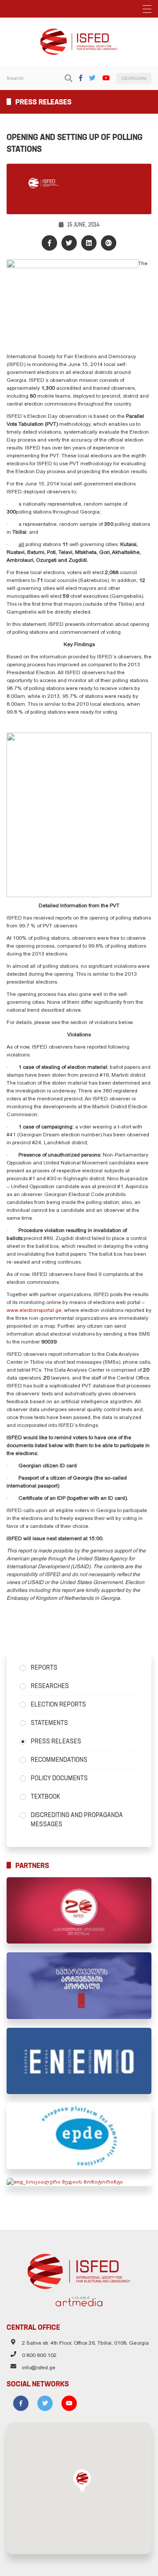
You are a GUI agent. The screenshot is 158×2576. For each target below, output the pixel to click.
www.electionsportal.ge (34, 1310)
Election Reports (58, 1704)
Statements (49, 1723)
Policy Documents (59, 1778)
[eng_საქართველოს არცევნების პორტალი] (79, 1985)
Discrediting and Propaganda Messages (77, 1820)
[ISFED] (79, 2269)
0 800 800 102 (39, 2355)
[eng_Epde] (79, 2136)
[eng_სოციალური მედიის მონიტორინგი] (79, 2182)
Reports (44, 1667)
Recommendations (59, 1760)
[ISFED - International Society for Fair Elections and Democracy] (79, 32)
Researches (50, 1686)
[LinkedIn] (89, 243)
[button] (82, 2481)
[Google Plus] (109, 243)
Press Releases (56, 1741)
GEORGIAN (134, 78)
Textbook (45, 1796)
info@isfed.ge (39, 2368)
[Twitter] (92, 78)
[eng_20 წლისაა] (79, 1910)
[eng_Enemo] (79, 2061)
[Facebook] (81, 78)
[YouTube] (106, 78)
